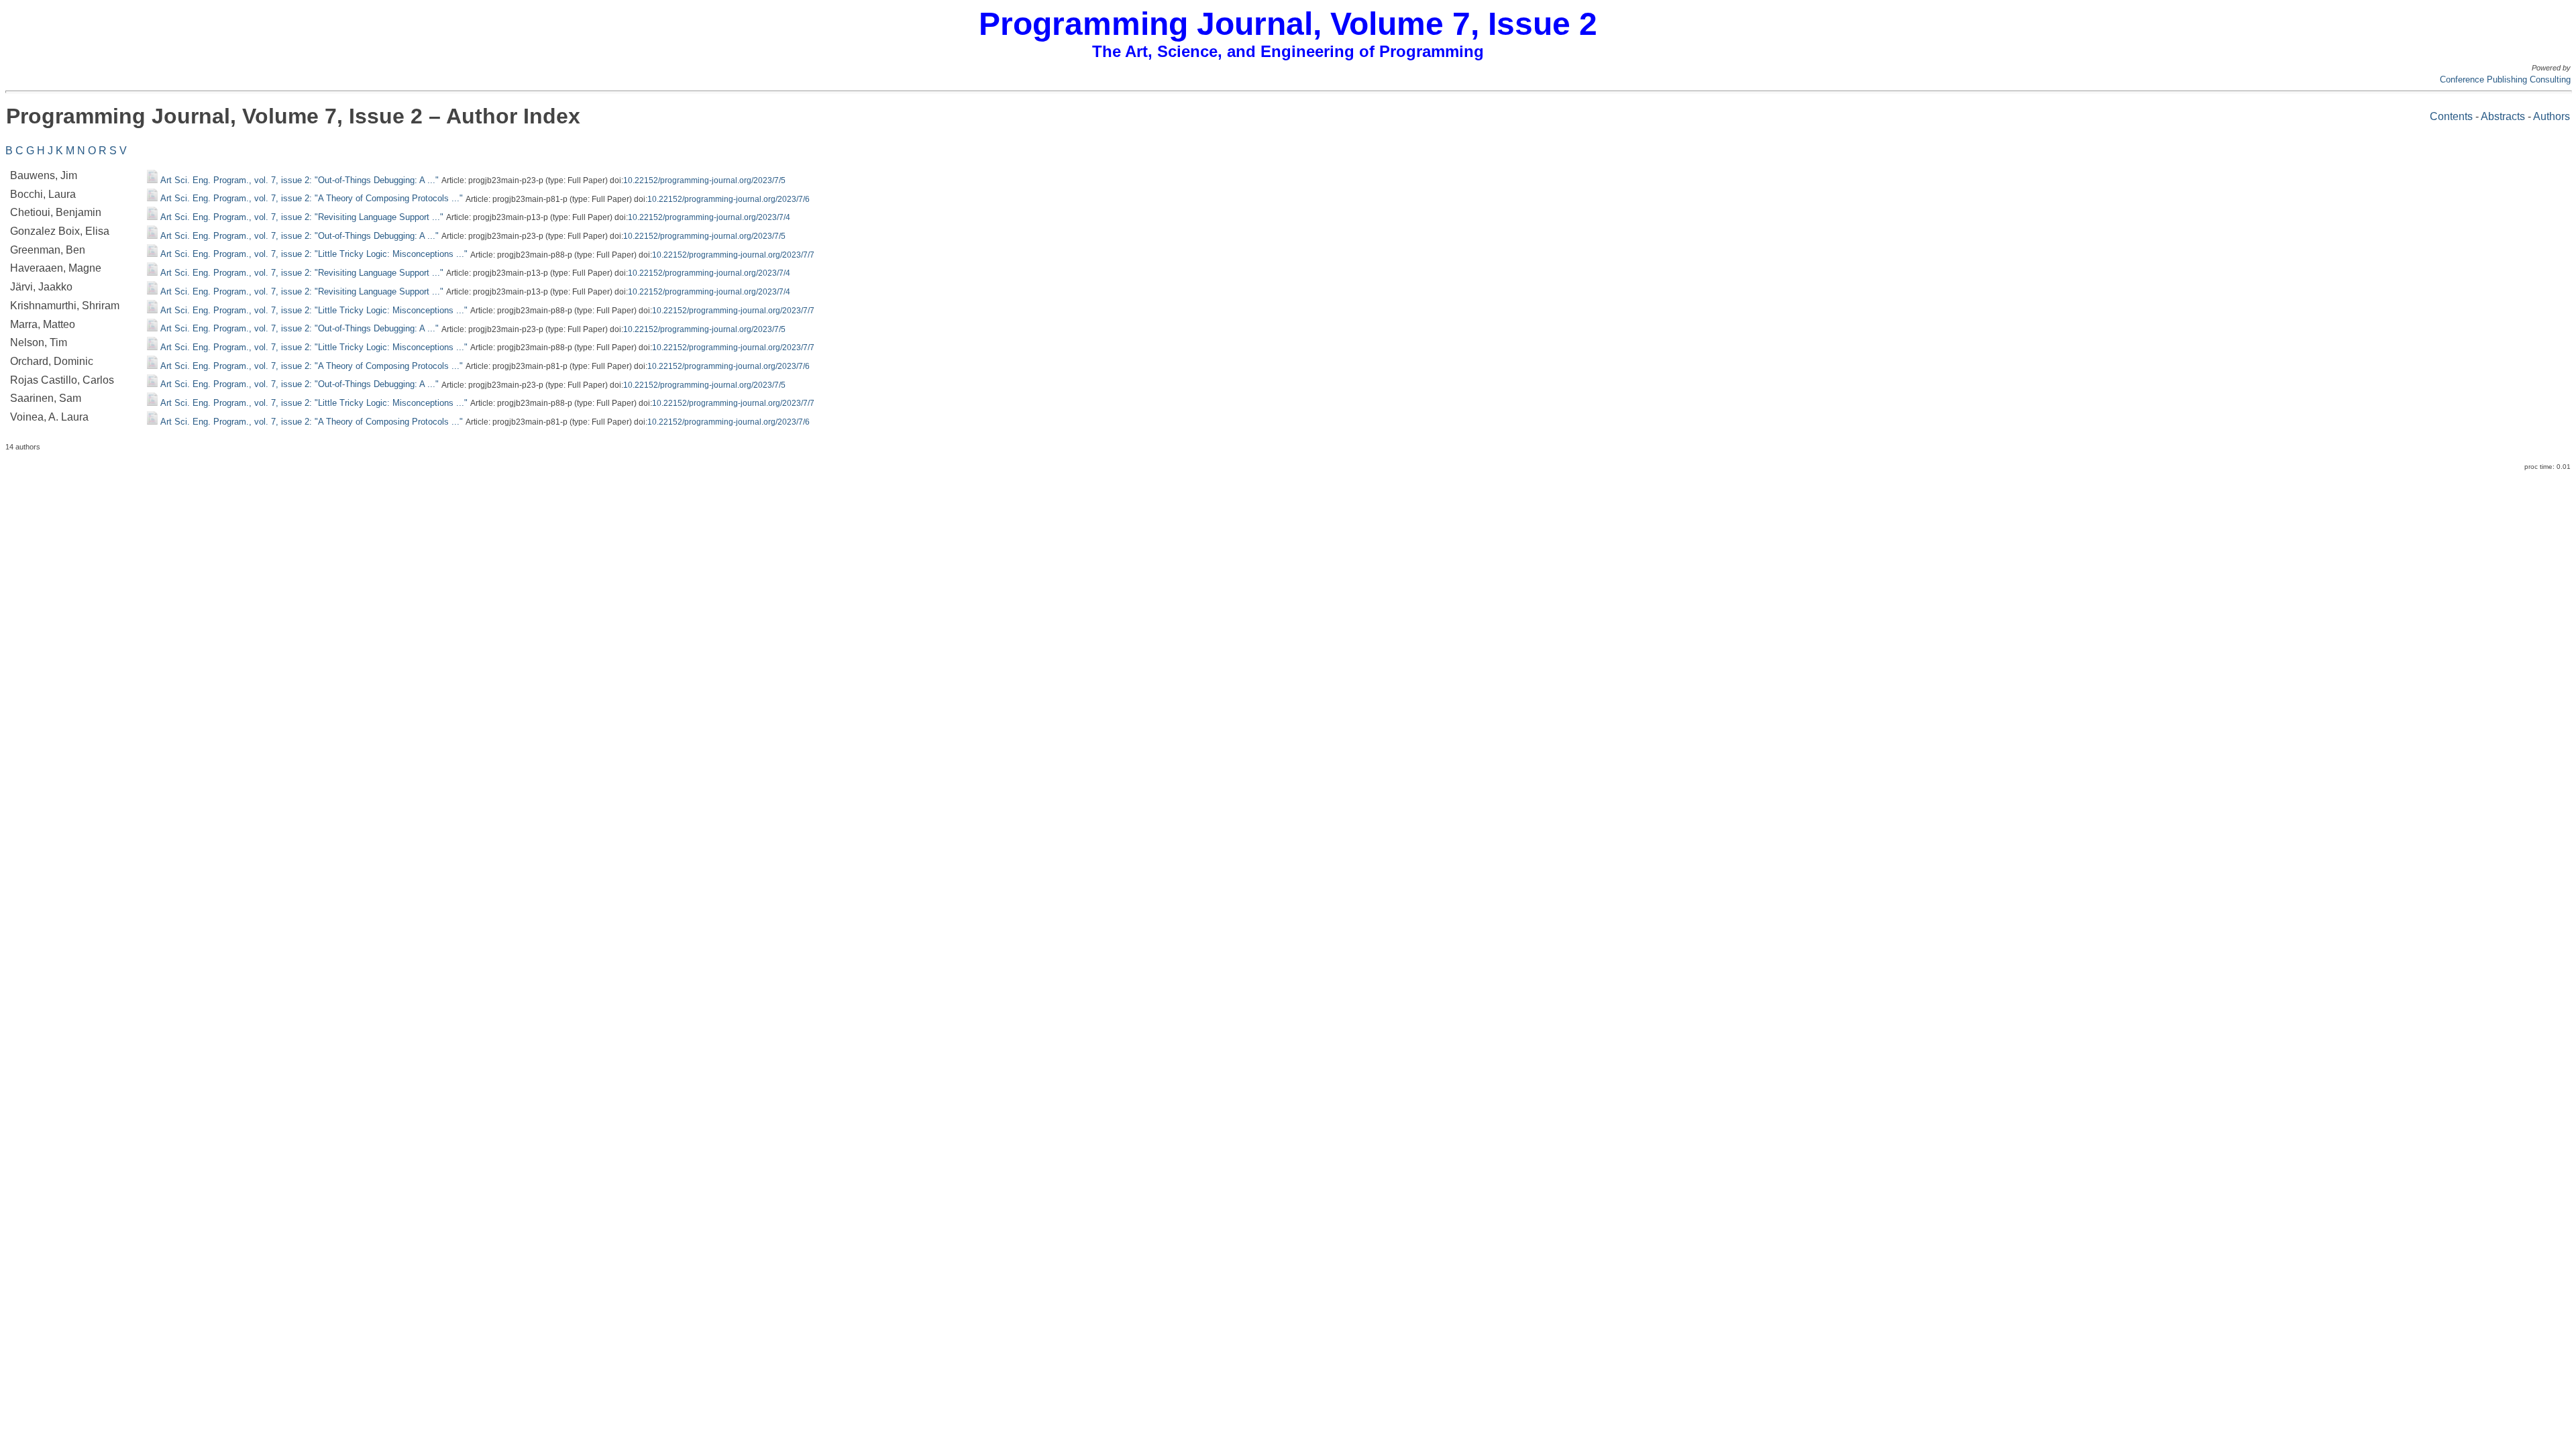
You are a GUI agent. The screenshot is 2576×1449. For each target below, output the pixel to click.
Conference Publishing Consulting (2505, 79)
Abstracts (2503, 116)
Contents (2451, 116)
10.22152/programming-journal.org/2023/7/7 (733, 254)
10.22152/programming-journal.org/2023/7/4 (709, 217)
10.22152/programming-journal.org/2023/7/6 (729, 199)
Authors (2552, 116)
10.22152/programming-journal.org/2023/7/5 (704, 180)
